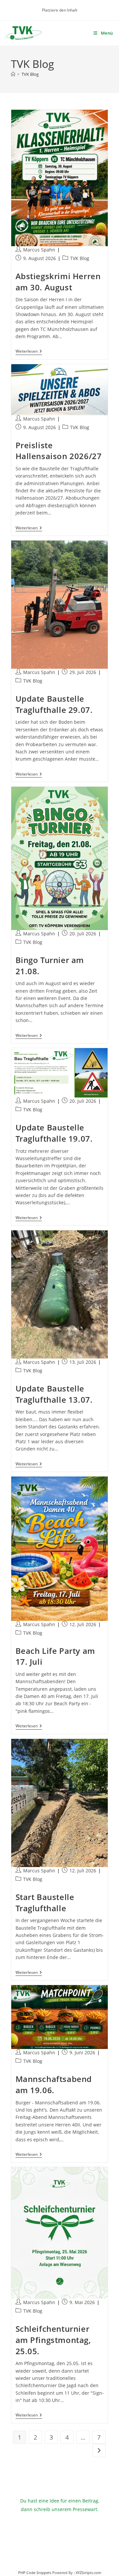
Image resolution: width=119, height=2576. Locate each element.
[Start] (13, 74)
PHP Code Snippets (35, 2573)
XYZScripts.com (88, 2573)
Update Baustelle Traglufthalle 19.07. (54, 1133)
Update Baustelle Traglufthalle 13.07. (54, 1394)
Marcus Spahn (39, 250)
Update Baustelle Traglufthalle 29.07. (54, 704)
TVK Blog (30, 74)
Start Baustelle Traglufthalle (45, 1903)
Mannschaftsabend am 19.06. (54, 2084)
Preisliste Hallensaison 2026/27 (59, 451)
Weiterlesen (29, 352)
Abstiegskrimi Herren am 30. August (58, 282)
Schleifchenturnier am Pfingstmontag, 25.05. (53, 2340)
